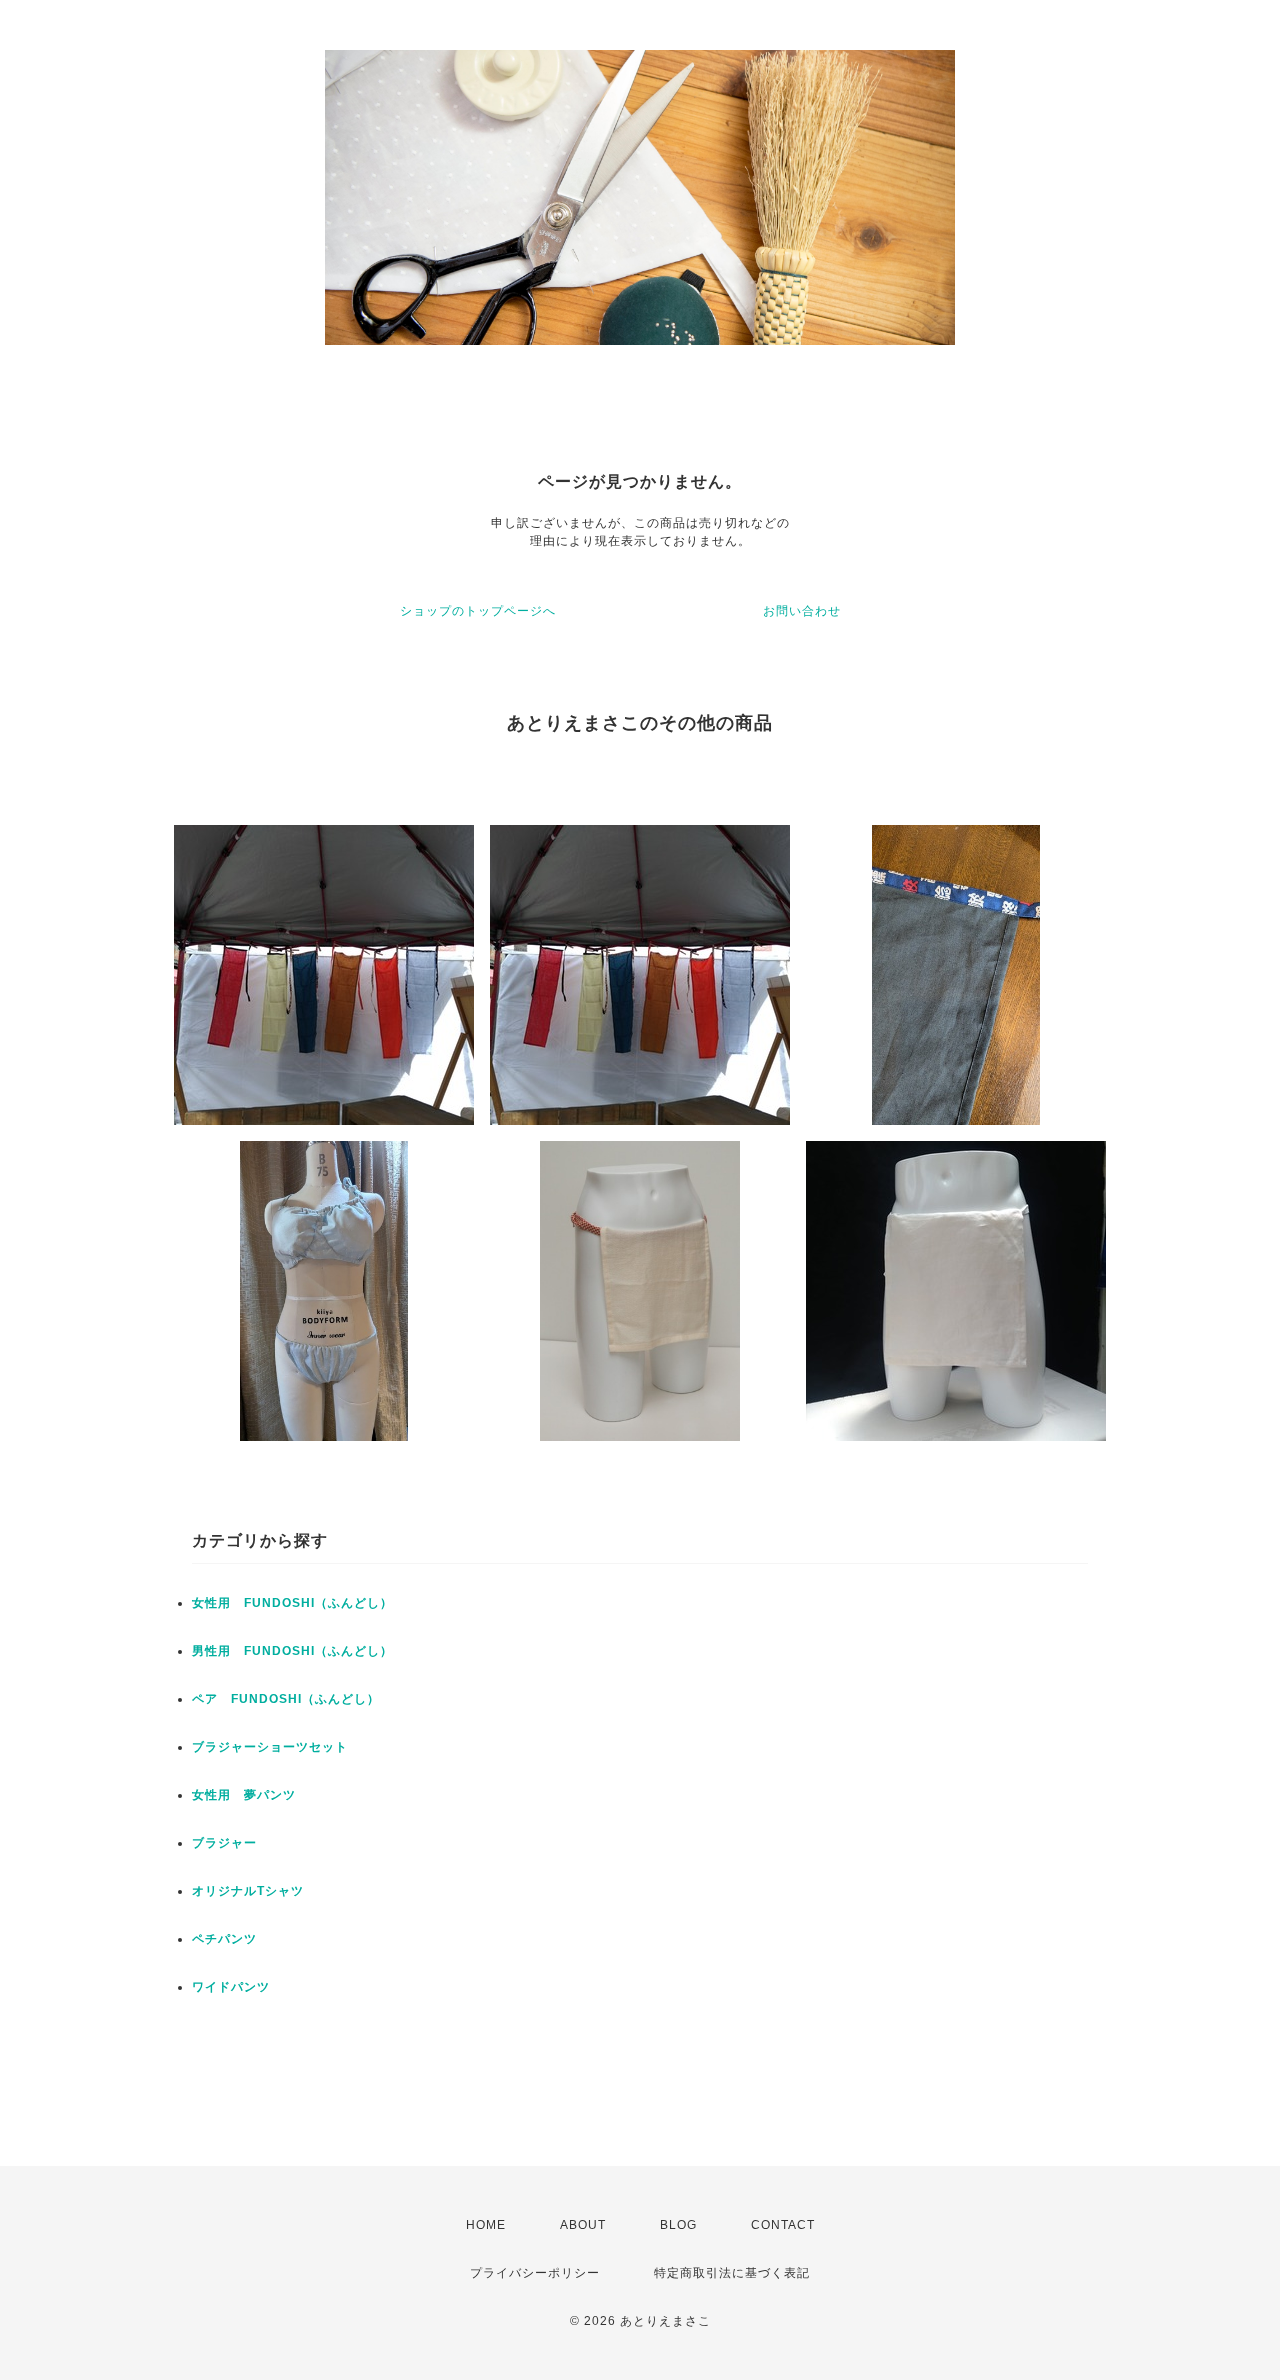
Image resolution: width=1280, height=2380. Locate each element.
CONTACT (783, 2225)
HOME (486, 2225)
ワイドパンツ (231, 1987)
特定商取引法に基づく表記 (732, 2273)
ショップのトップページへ (478, 611)
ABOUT (583, 2225)
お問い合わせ (802, 611)
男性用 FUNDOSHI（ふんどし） (292, 1651)
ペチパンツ (224, 1939)
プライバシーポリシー (535, 2273)
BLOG (678, 2225)
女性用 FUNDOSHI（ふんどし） (292, 1603)
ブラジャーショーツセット (270, 1747)
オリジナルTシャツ (248, 1891)
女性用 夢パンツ (244, 1795)
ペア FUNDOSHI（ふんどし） (286, 1699)
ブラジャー (224, 1843)
